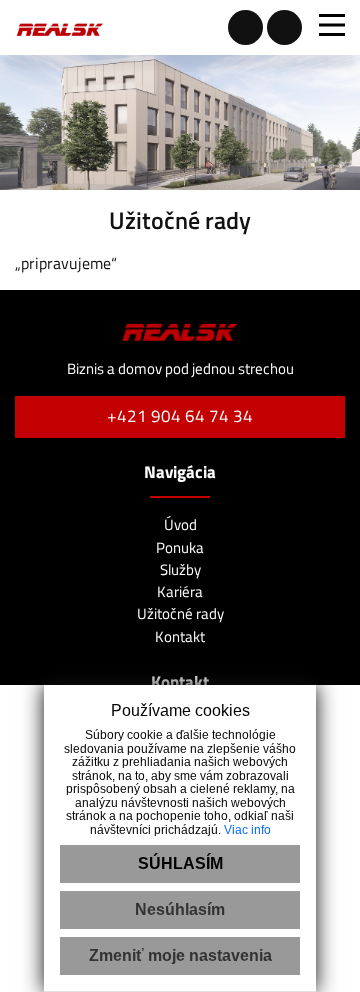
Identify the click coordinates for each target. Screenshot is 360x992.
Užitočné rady (180, 613)
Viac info (247, 830)
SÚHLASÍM (180, 863)
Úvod (180, 524)
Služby (180, 569)
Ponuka (180, 547)
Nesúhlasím (180, 909)
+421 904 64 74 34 (180, 416)
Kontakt (180, 636)
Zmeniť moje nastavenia (180, 955)
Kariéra (180, 591)
